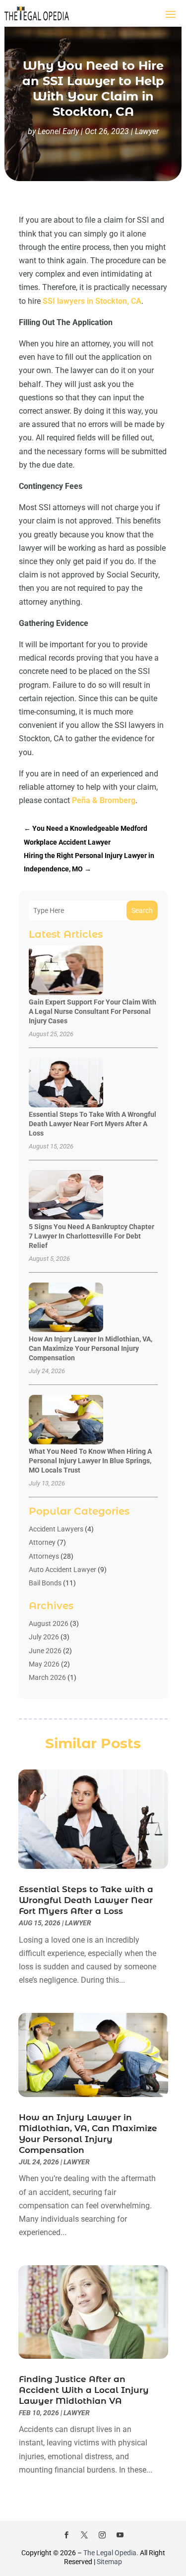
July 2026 (44, 1637)
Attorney (42, 1542)
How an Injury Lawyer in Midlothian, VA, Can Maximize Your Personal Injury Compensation (91, 1348)
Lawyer (147, 131)
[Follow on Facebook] (66, 2535)
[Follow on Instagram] (102, 2535)
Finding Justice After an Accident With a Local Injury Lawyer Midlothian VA (84, 2390)
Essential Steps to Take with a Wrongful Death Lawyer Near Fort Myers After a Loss (93, 1124)
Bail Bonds (45, 1583)
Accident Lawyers (56, 1529)
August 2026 (49, 1623)
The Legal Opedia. (111, 2553)
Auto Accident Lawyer (62, 1570)
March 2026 (47, 1677)
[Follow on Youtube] (120, 2535)
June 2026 (45, 1651)
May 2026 (44, 1664)
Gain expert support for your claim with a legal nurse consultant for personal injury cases (93, 1011)
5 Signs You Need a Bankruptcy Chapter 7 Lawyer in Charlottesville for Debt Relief (92, 1236)
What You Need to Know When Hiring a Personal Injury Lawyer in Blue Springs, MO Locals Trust (90, 1461)
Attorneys (44, 1556)
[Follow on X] (84, 2535)
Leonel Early (58, 131)
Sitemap (109, 2562)
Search (142, 910)
